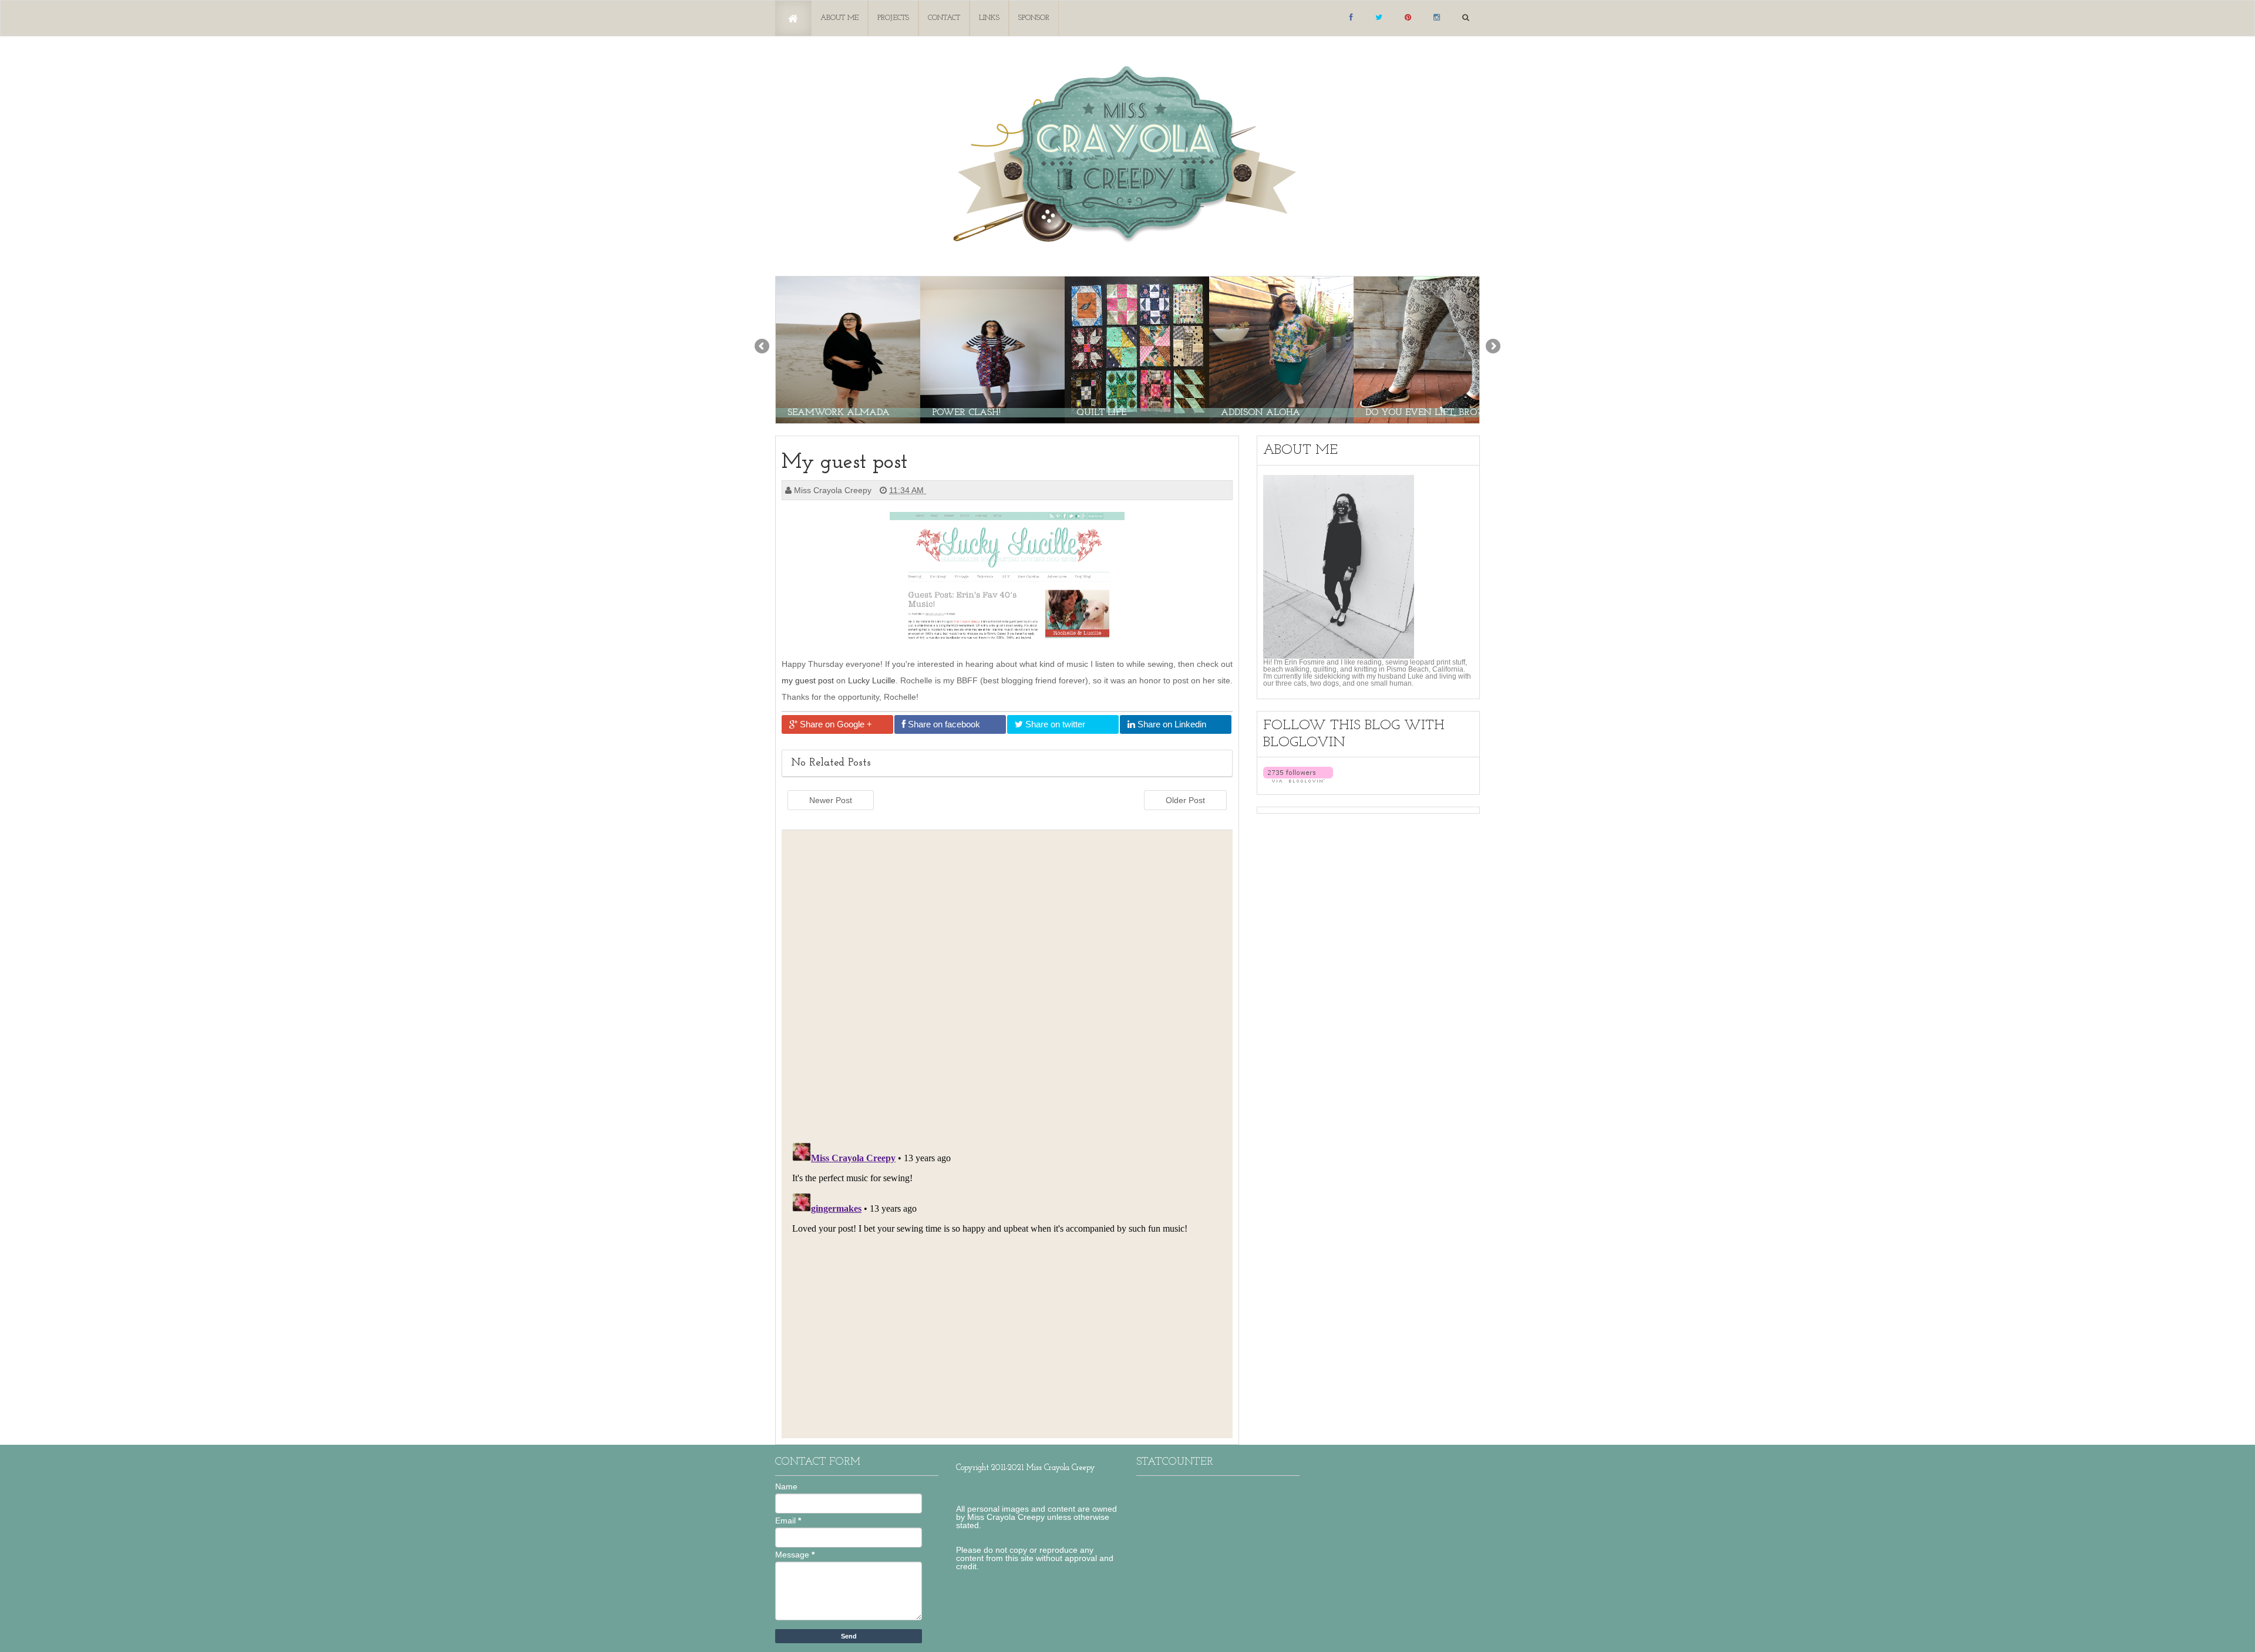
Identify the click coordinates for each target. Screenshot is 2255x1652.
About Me (839, 18)
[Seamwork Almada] (848, 349)
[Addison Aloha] (1281, 349)
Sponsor (1034, 18)
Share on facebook (943, 724)
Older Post (1185, 800)
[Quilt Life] (1137, 349)
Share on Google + (835, 724)
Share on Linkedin (1171, 724)
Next (1492, 347)
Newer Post (831, 800)
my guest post (808, 680)
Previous (763, 347)
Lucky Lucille (872, 680)
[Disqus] (1007, 983)
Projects (893, 18)
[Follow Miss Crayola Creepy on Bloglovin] (1298, 774)
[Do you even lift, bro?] (1426, 349)
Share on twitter (1054, 724)
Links (989, 18)
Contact (944, 18)
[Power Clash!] (992, 349)
